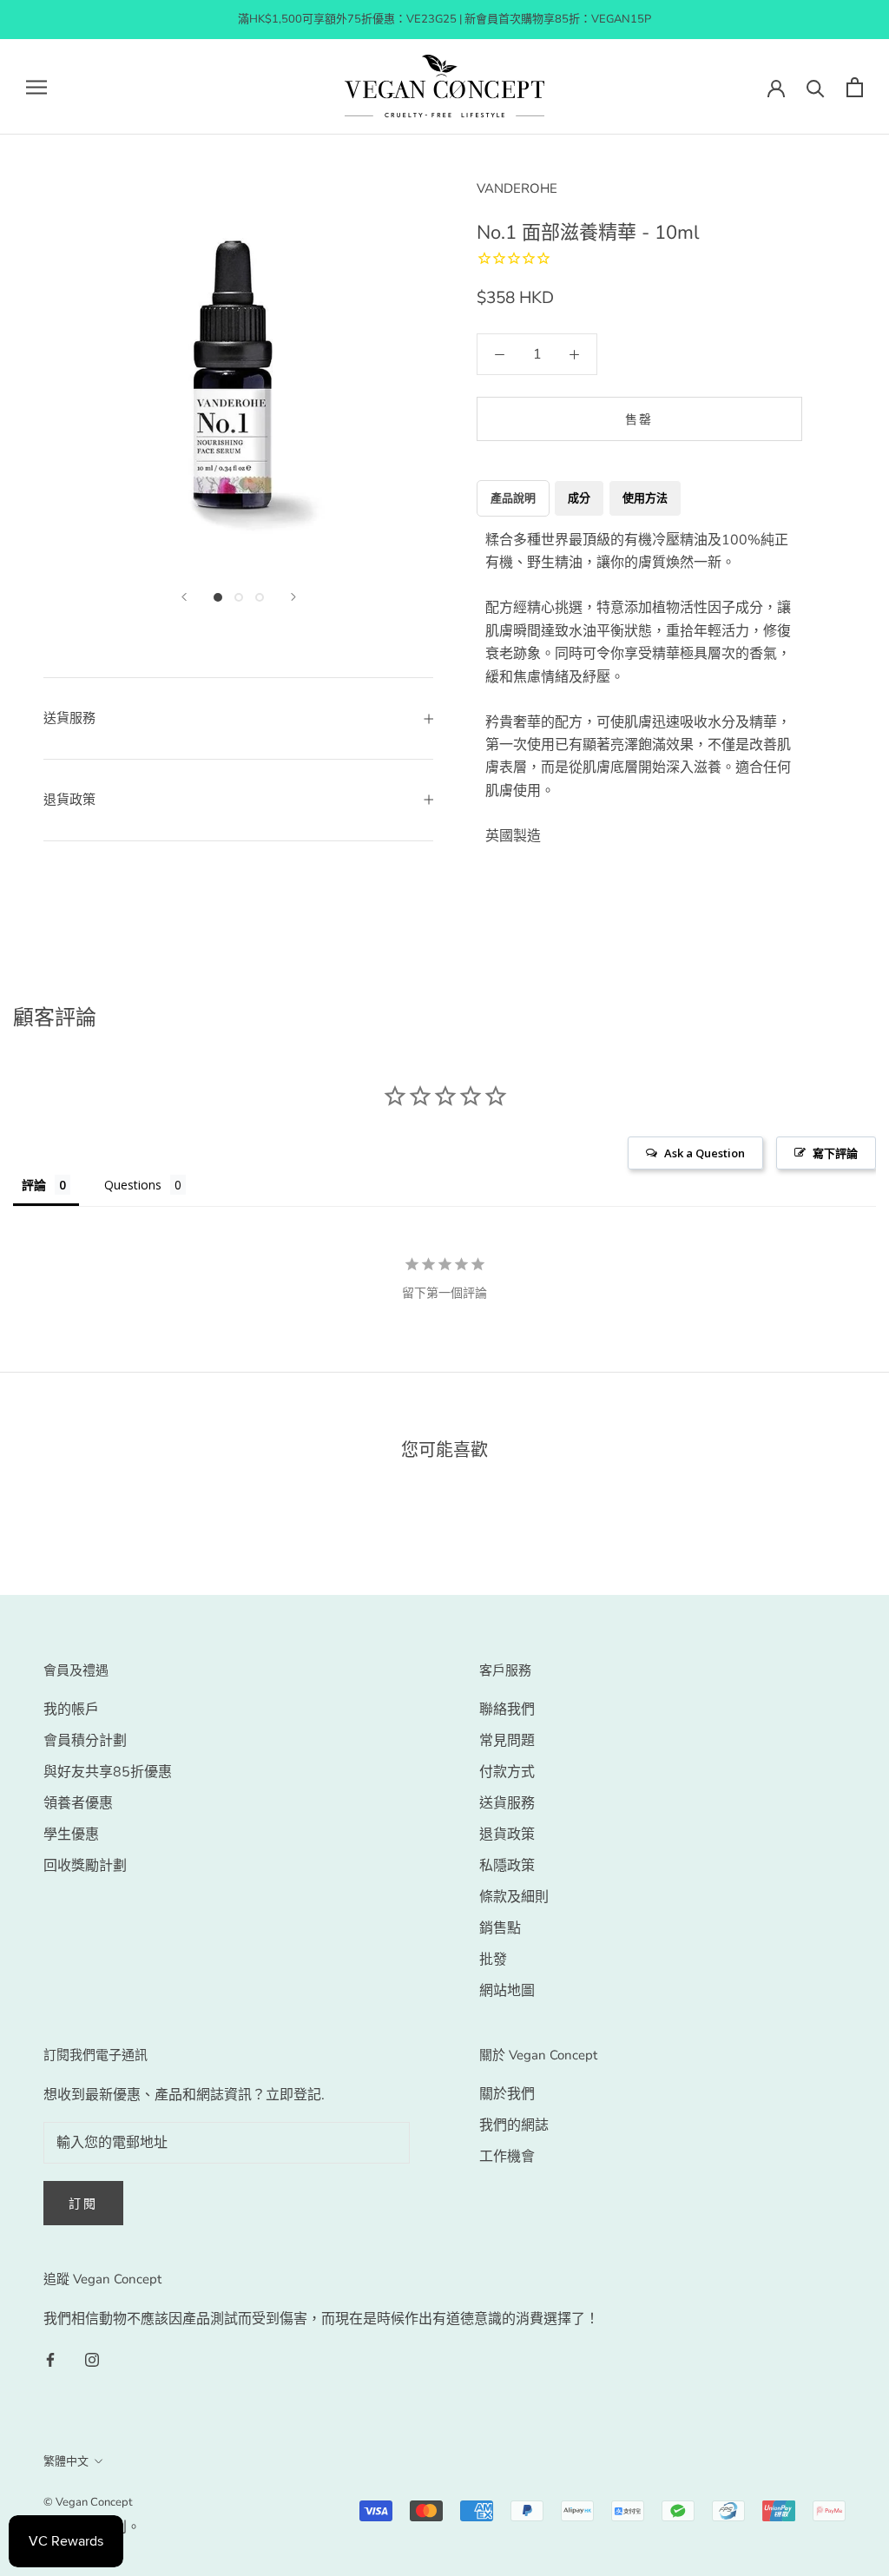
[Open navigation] (36, 87)
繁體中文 (66, 2461)
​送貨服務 (69, 718)
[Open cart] (855, 87)
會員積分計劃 (85, 1741)
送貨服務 (507, 1803)
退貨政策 (69, 800)
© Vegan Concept (88, 2502)
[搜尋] (816, 87)
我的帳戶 (71, 1710)
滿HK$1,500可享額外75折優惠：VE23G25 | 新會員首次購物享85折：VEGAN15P (444, 19)
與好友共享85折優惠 (108, 1772)
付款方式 (507, 1772)
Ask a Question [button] (705, 1153)
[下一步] (293, 597)
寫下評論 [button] (835, 1153)
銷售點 (500, 1928)
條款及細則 (514, 1897)
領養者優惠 (78, 1803)
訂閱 (83, 2204)
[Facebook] (50, 2359)
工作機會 (507, 2157)
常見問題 (507, 1741)
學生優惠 (71, 1835)
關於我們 (507, 2094)
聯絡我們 (507, 1710)
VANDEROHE (517, 188)
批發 (493, 1960)
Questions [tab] (133, 1185)
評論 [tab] (34, 1185)
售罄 (640, 420)
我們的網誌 (514, 2125)
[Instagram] (92, 2359)
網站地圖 (507, 1991)
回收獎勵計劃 (85, 1866)
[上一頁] (184, 597)
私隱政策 (507, 1866)
